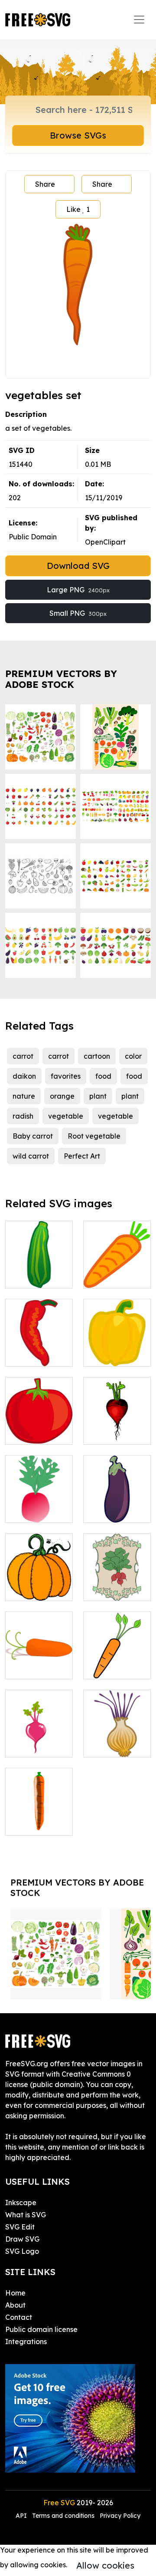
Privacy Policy (120, 2516)
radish (23, 1116)
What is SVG (26, 2215)
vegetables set (39, 1271)
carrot (23, 1056)
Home (15, 2293)
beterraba (32, 1745)
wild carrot (31, 1156)
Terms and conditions (63, 2516)
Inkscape (21, 2203)
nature (24, 1096)
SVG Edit (20, 2227)
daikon (24, 1076)
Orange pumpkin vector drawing (39, 1573)
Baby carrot (33, 1136)
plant (98, 1096)
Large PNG (78, 590)
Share (45, 184)
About (15, 2305)
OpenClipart (105, 542)
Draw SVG (22, 2239)
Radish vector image (39, 1506)
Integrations (26, 2342)
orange (62, 1096)
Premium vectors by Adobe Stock (61, 679)
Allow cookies (105, 2565)
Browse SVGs (78, 135)
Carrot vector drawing (117, 1271)
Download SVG (78, 566)
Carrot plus (33, 1823)
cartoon (97, 1056)
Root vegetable (94, 1136)
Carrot (104, 1667)
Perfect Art (82, 1156)
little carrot (33, 1667)
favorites (66, 1076)
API (22, 2516)
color (133, 1056)
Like (78, 209)
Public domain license (41, 2329)
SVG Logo (22, 2251)
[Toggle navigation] (139, 20)
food (103, 1076)
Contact (19, 2317)
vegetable (66, 1116)
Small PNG (78, 613)
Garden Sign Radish (117, 1584)
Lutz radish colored (117, 1427)
